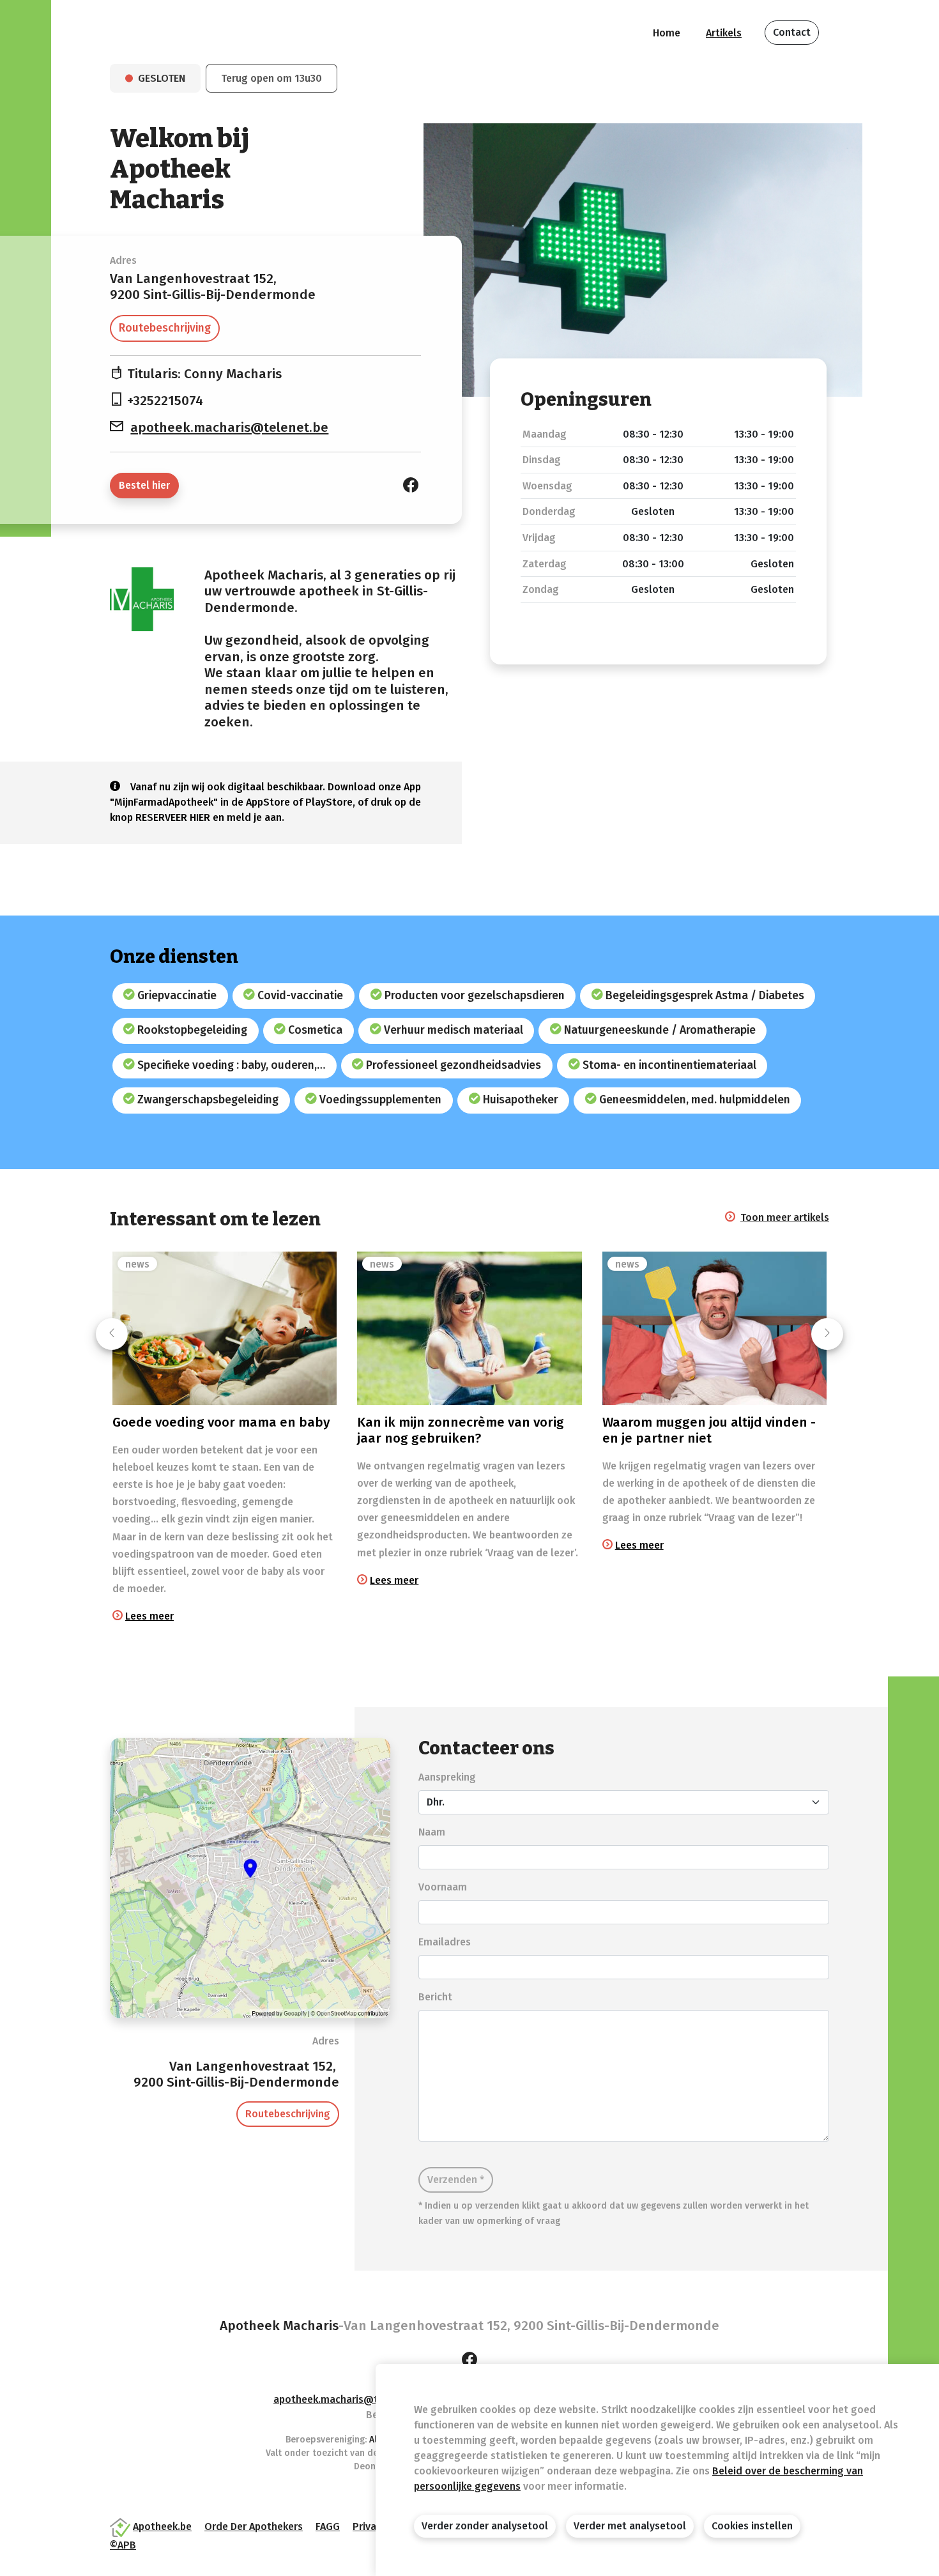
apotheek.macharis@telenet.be (229, 428)
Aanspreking (447, 1777)
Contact (792, 32)
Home (667, 33)
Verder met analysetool (630, 2526)
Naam (432, 1832)
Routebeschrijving (165, 328)
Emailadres (445, 1942)
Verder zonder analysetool (485, 2526)
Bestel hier (144, 485)
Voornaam (443, 1887)
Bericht (435, 1997)
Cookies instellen (752, 2526)
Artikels (724, 33)
